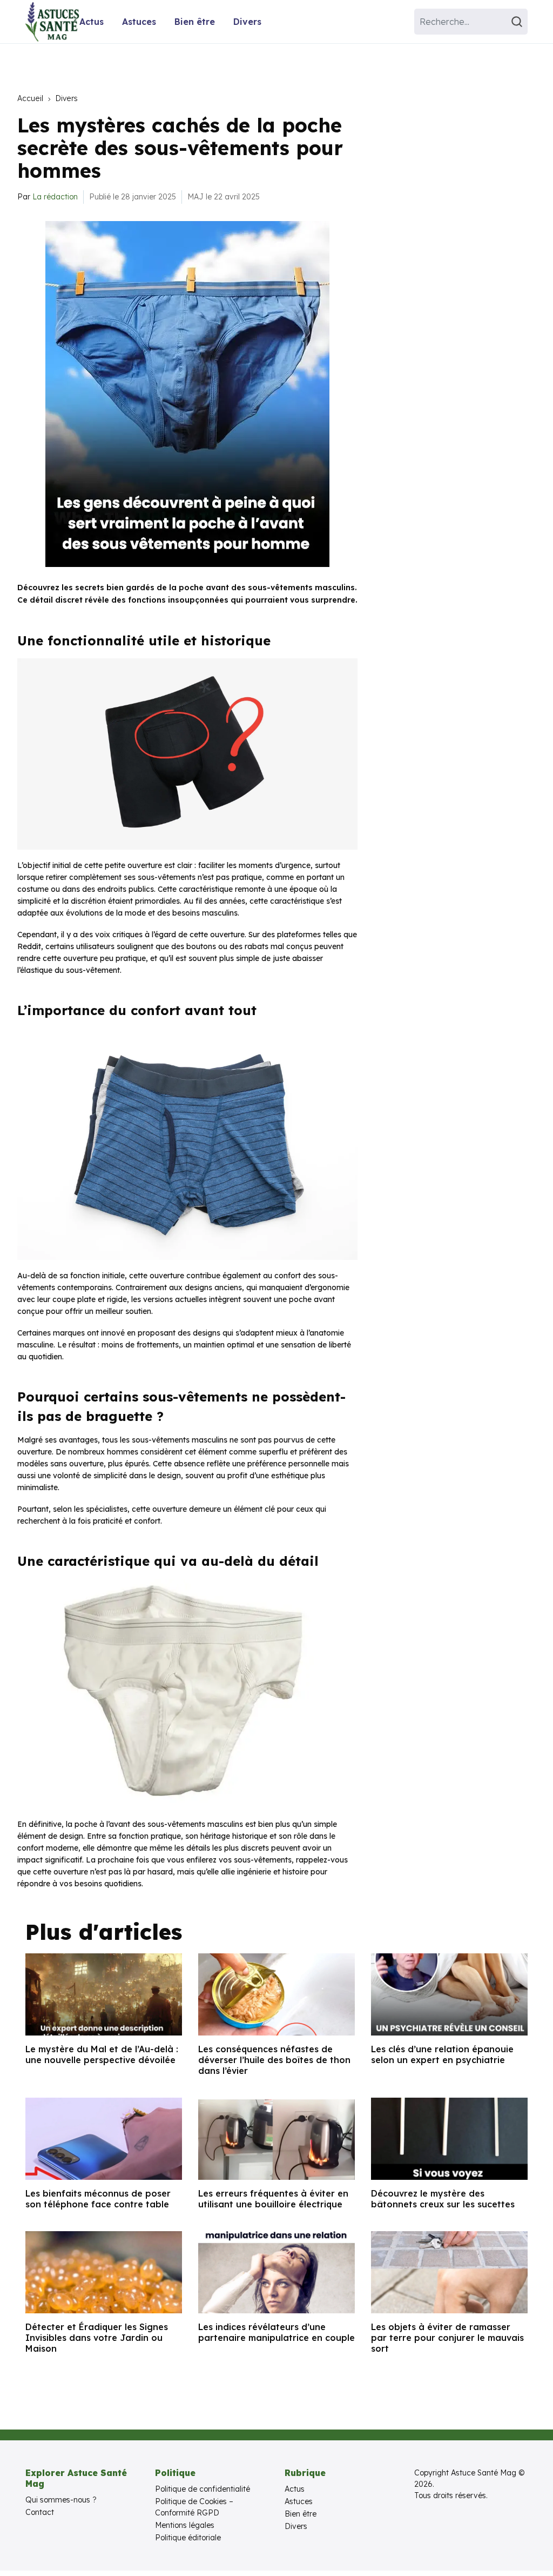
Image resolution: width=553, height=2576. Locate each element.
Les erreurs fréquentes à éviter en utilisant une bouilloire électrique (273, 2199)
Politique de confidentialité (203, 2489)
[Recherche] (518, 22)
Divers (247, 22)
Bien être (195, 22)
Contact (40, 2512)
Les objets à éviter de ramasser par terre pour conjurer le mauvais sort (447, 2338)
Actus (92, 22)
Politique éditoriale (188, 2538)
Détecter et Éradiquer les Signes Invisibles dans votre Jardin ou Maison (97, 2338)
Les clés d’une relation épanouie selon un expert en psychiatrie (442, 2054)
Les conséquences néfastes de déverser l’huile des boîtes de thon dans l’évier (274, 2060)
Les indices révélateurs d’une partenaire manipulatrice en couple (276, 2332)
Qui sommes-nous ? (61, 2500)
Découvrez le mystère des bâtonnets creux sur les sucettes (443, 2199)
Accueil (30, 98)
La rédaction (55, 197)
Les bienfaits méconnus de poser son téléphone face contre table (98, 2199)
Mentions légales (185, 2525)
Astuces (139, 22)
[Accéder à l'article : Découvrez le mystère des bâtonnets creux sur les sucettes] (449, 2139)
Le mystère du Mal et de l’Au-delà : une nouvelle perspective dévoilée (102, 2054)
